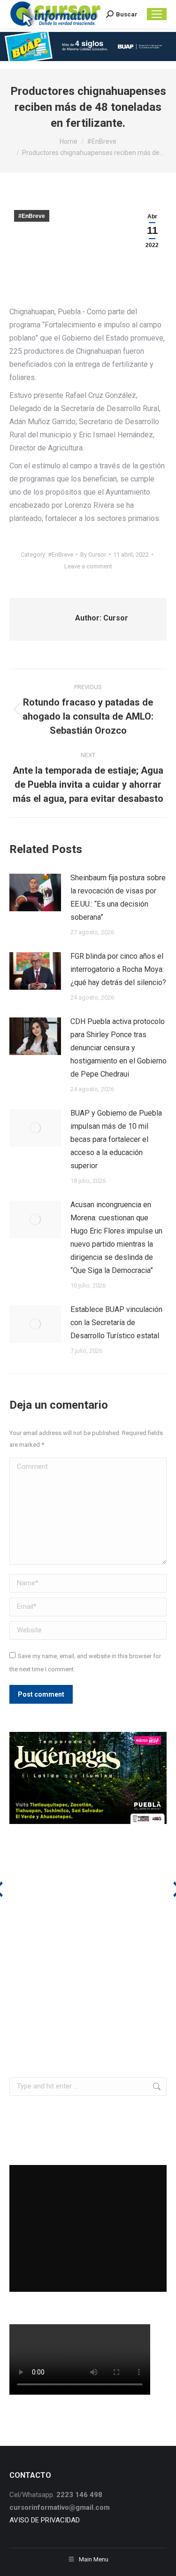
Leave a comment (88, 566)
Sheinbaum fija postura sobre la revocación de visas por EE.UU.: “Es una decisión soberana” (118, 897)
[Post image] (35, 892)
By (93, 555)
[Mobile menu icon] (157, 14)
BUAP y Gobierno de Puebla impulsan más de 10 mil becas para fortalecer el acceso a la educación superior (116, 1139)
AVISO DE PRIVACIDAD (45, 2520)
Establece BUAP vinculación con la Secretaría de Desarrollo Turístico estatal (116, 1323)
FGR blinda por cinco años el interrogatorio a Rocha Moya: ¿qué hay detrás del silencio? (118, 969)
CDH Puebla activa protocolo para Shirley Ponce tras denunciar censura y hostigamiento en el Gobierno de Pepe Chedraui (119, 1048)
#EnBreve (32, 216)
